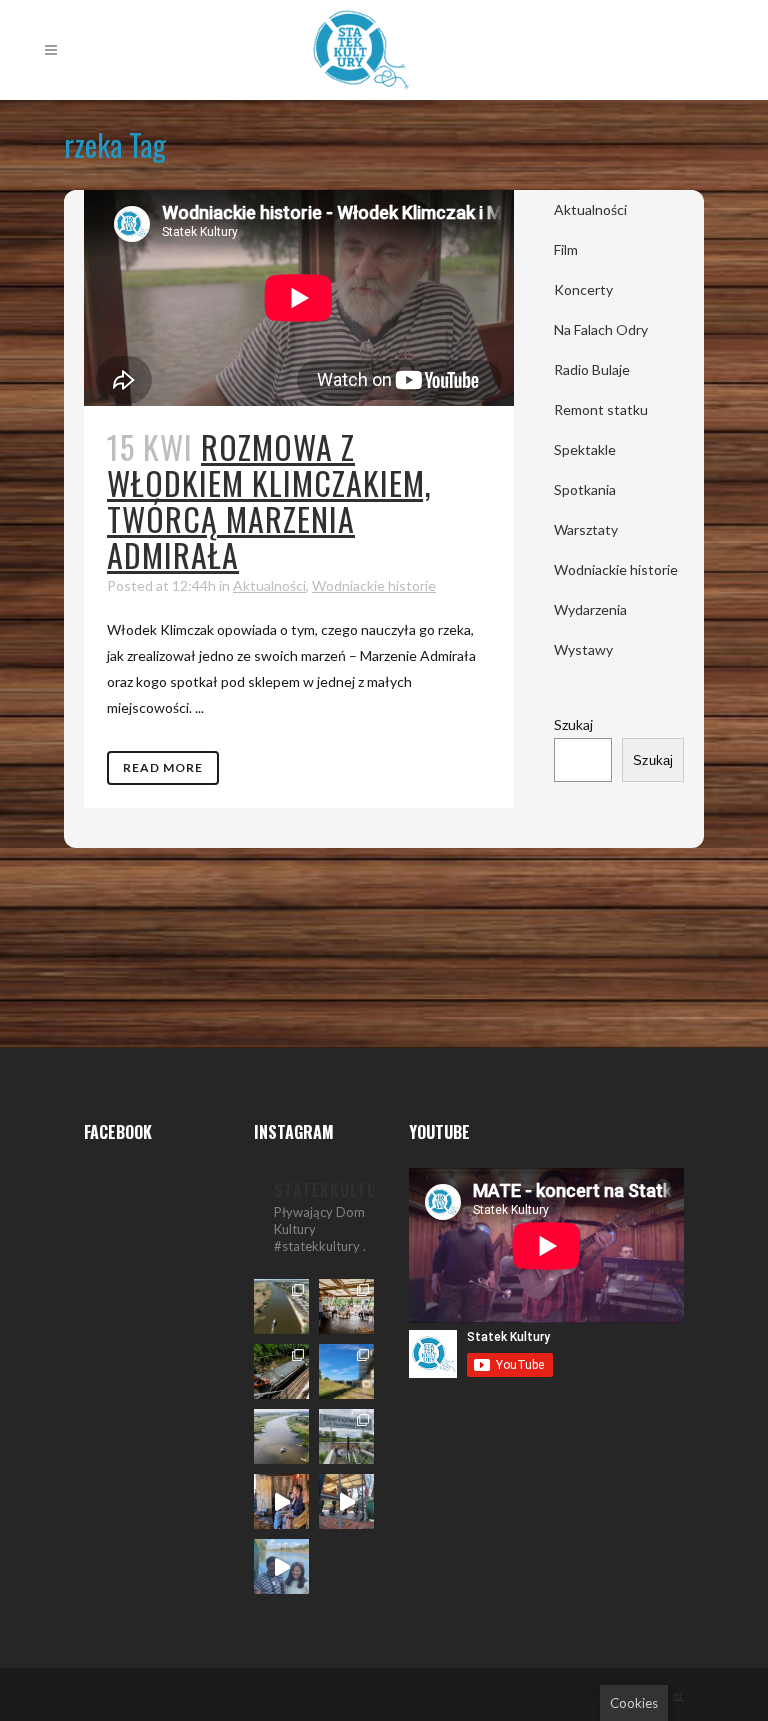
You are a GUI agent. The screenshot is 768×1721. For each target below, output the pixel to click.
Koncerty (583, 289)
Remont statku (601, 409)
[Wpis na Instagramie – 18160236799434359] (346, 1501)
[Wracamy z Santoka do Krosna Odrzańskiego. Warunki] (281, 1306)
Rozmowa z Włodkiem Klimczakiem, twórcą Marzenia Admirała (269, 500)
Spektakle (585, 449)
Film (566, 249)
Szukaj (573, 724)
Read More (163, 767)
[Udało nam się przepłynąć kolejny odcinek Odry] (346, 1371)
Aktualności (269, 585)
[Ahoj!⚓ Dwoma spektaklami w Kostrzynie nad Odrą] (346, 1306)
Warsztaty (586, 529)
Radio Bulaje (592, 369)
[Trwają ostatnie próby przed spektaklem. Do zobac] (281, 1501)
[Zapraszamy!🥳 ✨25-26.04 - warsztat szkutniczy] (281, 1566)
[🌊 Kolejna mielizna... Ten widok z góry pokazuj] (281, 1436)
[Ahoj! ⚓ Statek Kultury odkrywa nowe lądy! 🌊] (346, 1436)
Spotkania (585, 489)
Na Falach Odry (601, 329)
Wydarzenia (590, 609)
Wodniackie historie (374, 585)
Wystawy (583, 649)
